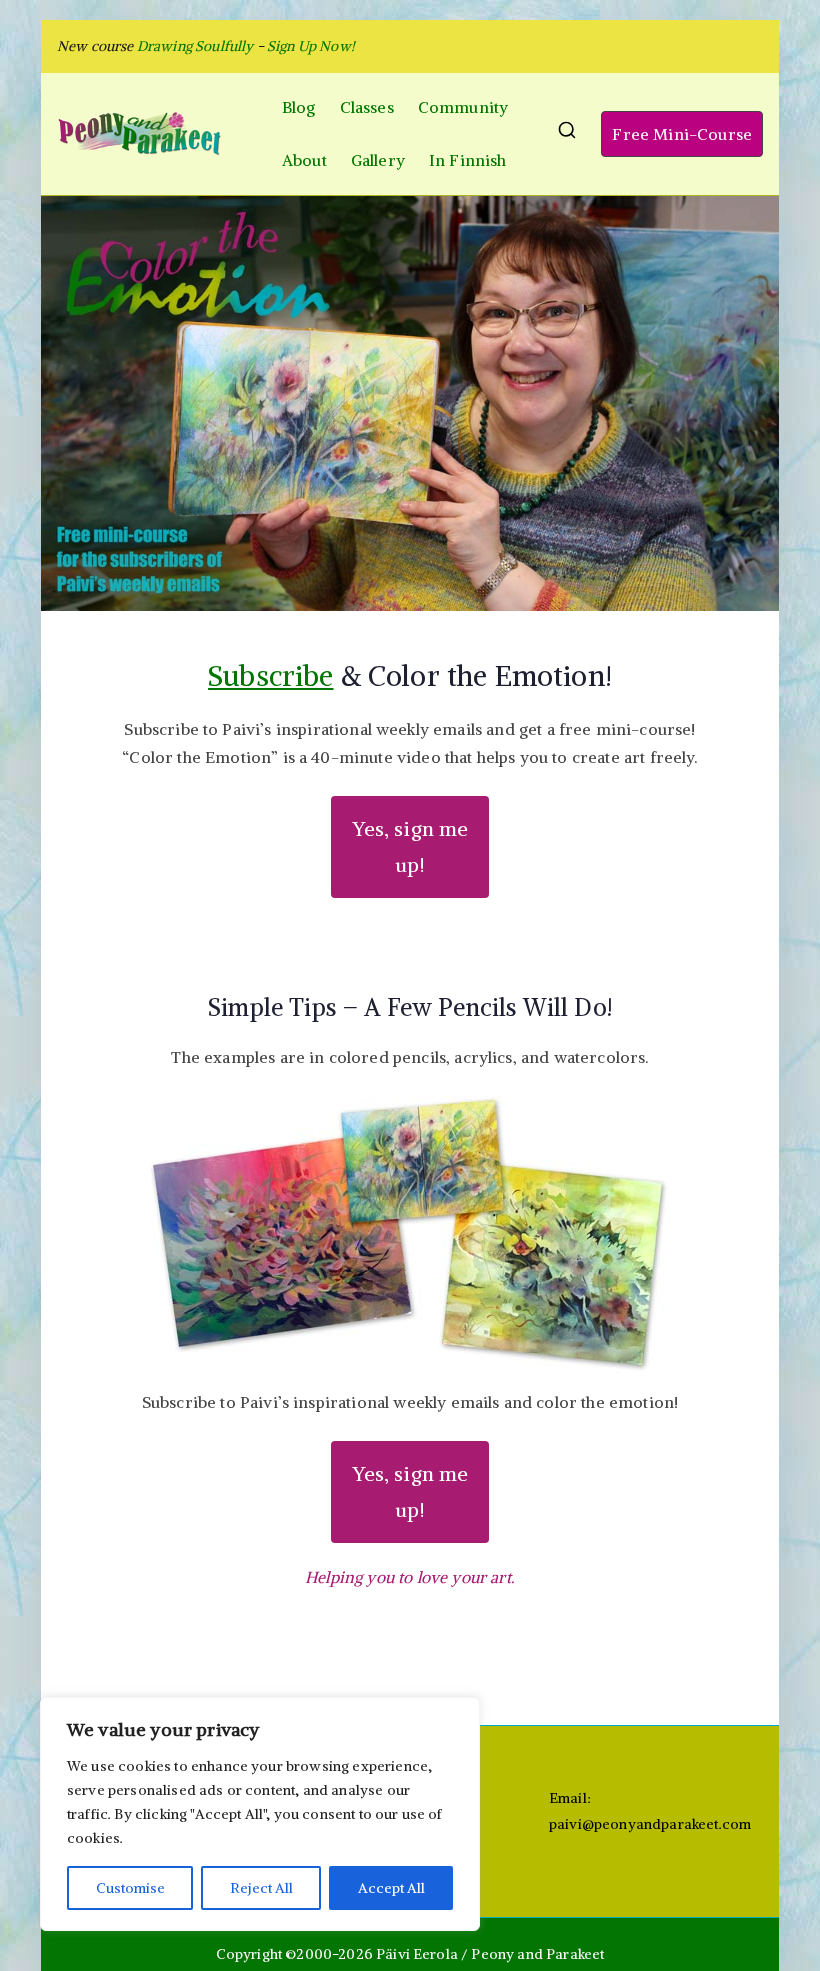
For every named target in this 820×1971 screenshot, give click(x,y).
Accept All (391, 1888)
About (304, 160)
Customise (130, 1888)
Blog (299, 107)
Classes (367, 107)
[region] (260, 1814)
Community (463, 107)
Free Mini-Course (682, 134)
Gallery (378, 160)
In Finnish (468, 160)
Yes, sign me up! (410, 846)
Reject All (261, 1888)
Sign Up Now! (311, 46)
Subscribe (270, 676)
